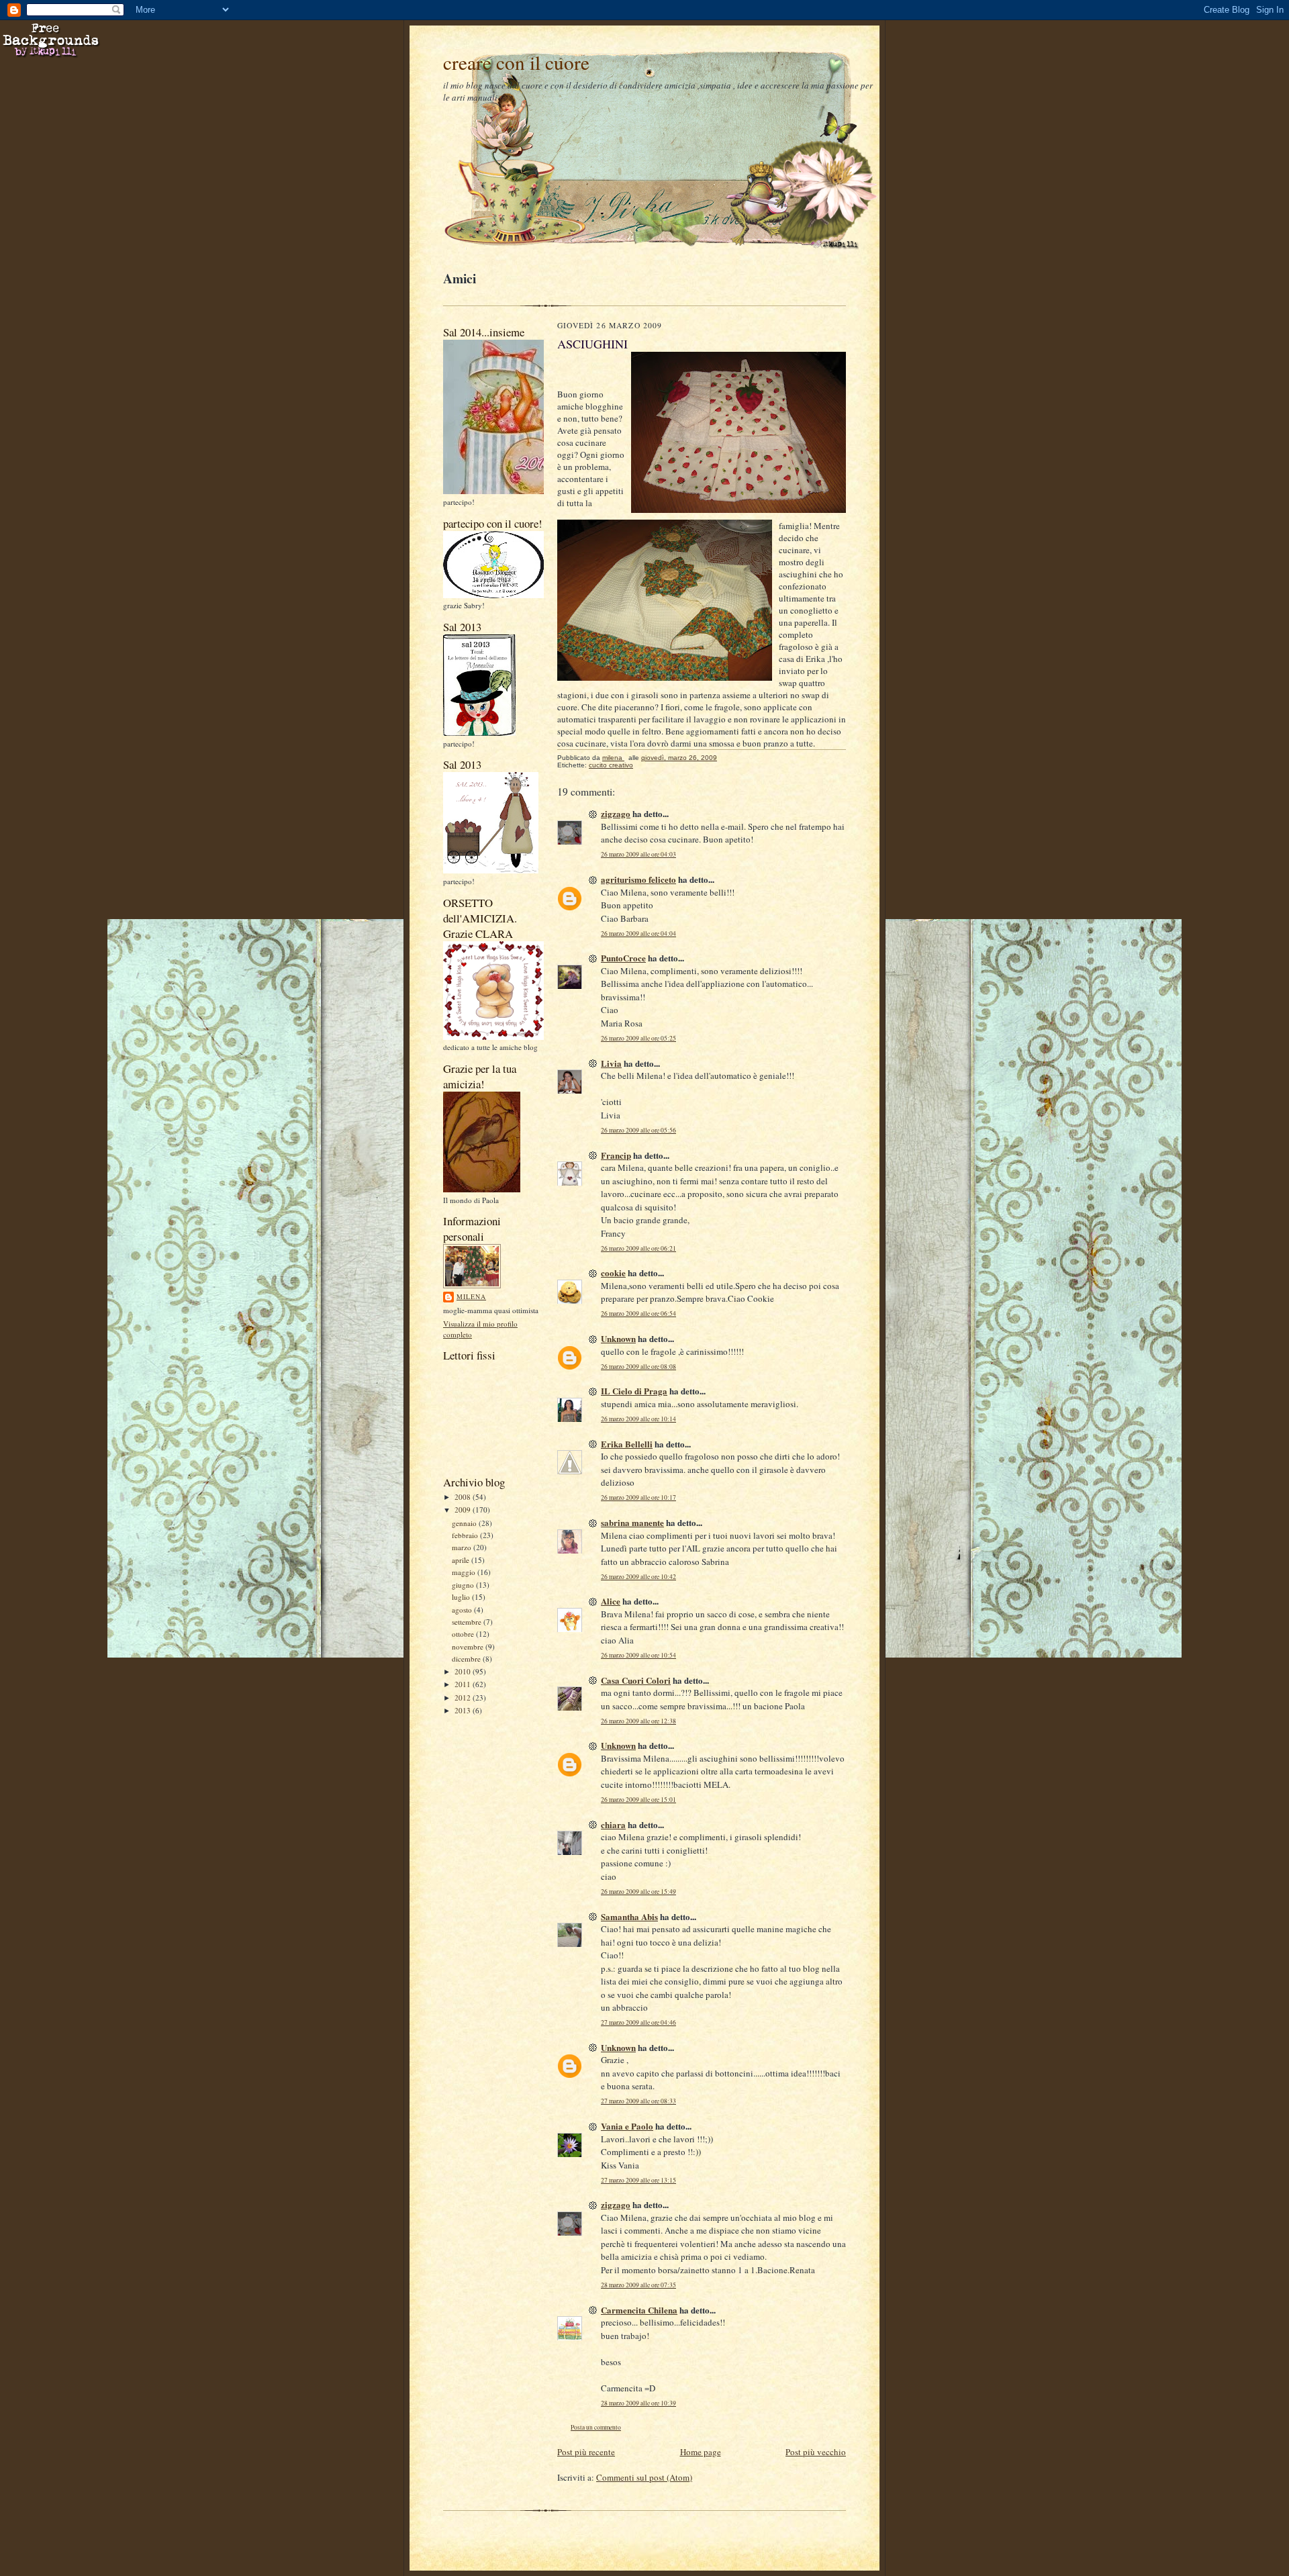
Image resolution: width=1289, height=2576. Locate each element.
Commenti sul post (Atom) (644, 2477)
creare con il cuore (516, 62)
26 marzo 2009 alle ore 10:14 (638, 1419)
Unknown (618, 1338)
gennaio (465, 1523)
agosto (463, 1610)
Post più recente (586, 2452)
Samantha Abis (629, 1916)
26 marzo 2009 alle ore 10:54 (638, 1655)
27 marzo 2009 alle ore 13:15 (638, 2180)
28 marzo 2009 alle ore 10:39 (638, 2403)
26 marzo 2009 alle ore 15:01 (638, 1800)
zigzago (616, 813)
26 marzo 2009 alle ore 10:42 (638, 1577)
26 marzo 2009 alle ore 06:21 (638, 1248)
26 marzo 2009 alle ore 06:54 (638, 1314)
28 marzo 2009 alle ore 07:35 (638, 2285)
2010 (464, 1671)
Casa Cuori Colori (636, 1680)
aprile (462, 1560)
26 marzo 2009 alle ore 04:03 (638, 854)
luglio (462, 1597)
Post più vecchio (816, 2452)
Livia (611, 1063)
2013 (464, 1710)
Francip (616, 1155)
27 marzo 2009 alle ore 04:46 (638, 2022)
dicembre (467, 1659)
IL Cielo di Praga (634, 1391)
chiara (613, 1824)
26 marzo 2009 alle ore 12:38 (638, 1721)
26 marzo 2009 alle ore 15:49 (638, 1892)
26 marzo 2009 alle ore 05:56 (638, 1130)
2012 (464, 1698)
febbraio (466, 1535)
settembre (468, 1622)
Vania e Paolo (627, 2126)
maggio (465, 1572)
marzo (463, 1547)
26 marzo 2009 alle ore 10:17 (638, 1497)
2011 (464, 1684)
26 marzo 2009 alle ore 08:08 (638, 1367)
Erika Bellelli (627, 1444)
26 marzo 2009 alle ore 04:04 (638, 934)
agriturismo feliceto (638, 879)
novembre (469, 1647)
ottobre (464, 1634)
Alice (611, 1601)
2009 (464, 1510)
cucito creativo (611, 765)
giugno (464, 1585)
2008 (464, 1497)
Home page (701, 2452)
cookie (613, 1273)
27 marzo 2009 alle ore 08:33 (638, 2101)
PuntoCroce (623, 958)
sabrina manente (632, 1522)
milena (471, 1296)
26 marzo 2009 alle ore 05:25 (638, 1038)
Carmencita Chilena (639, 2310)
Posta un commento (596, 2427)
